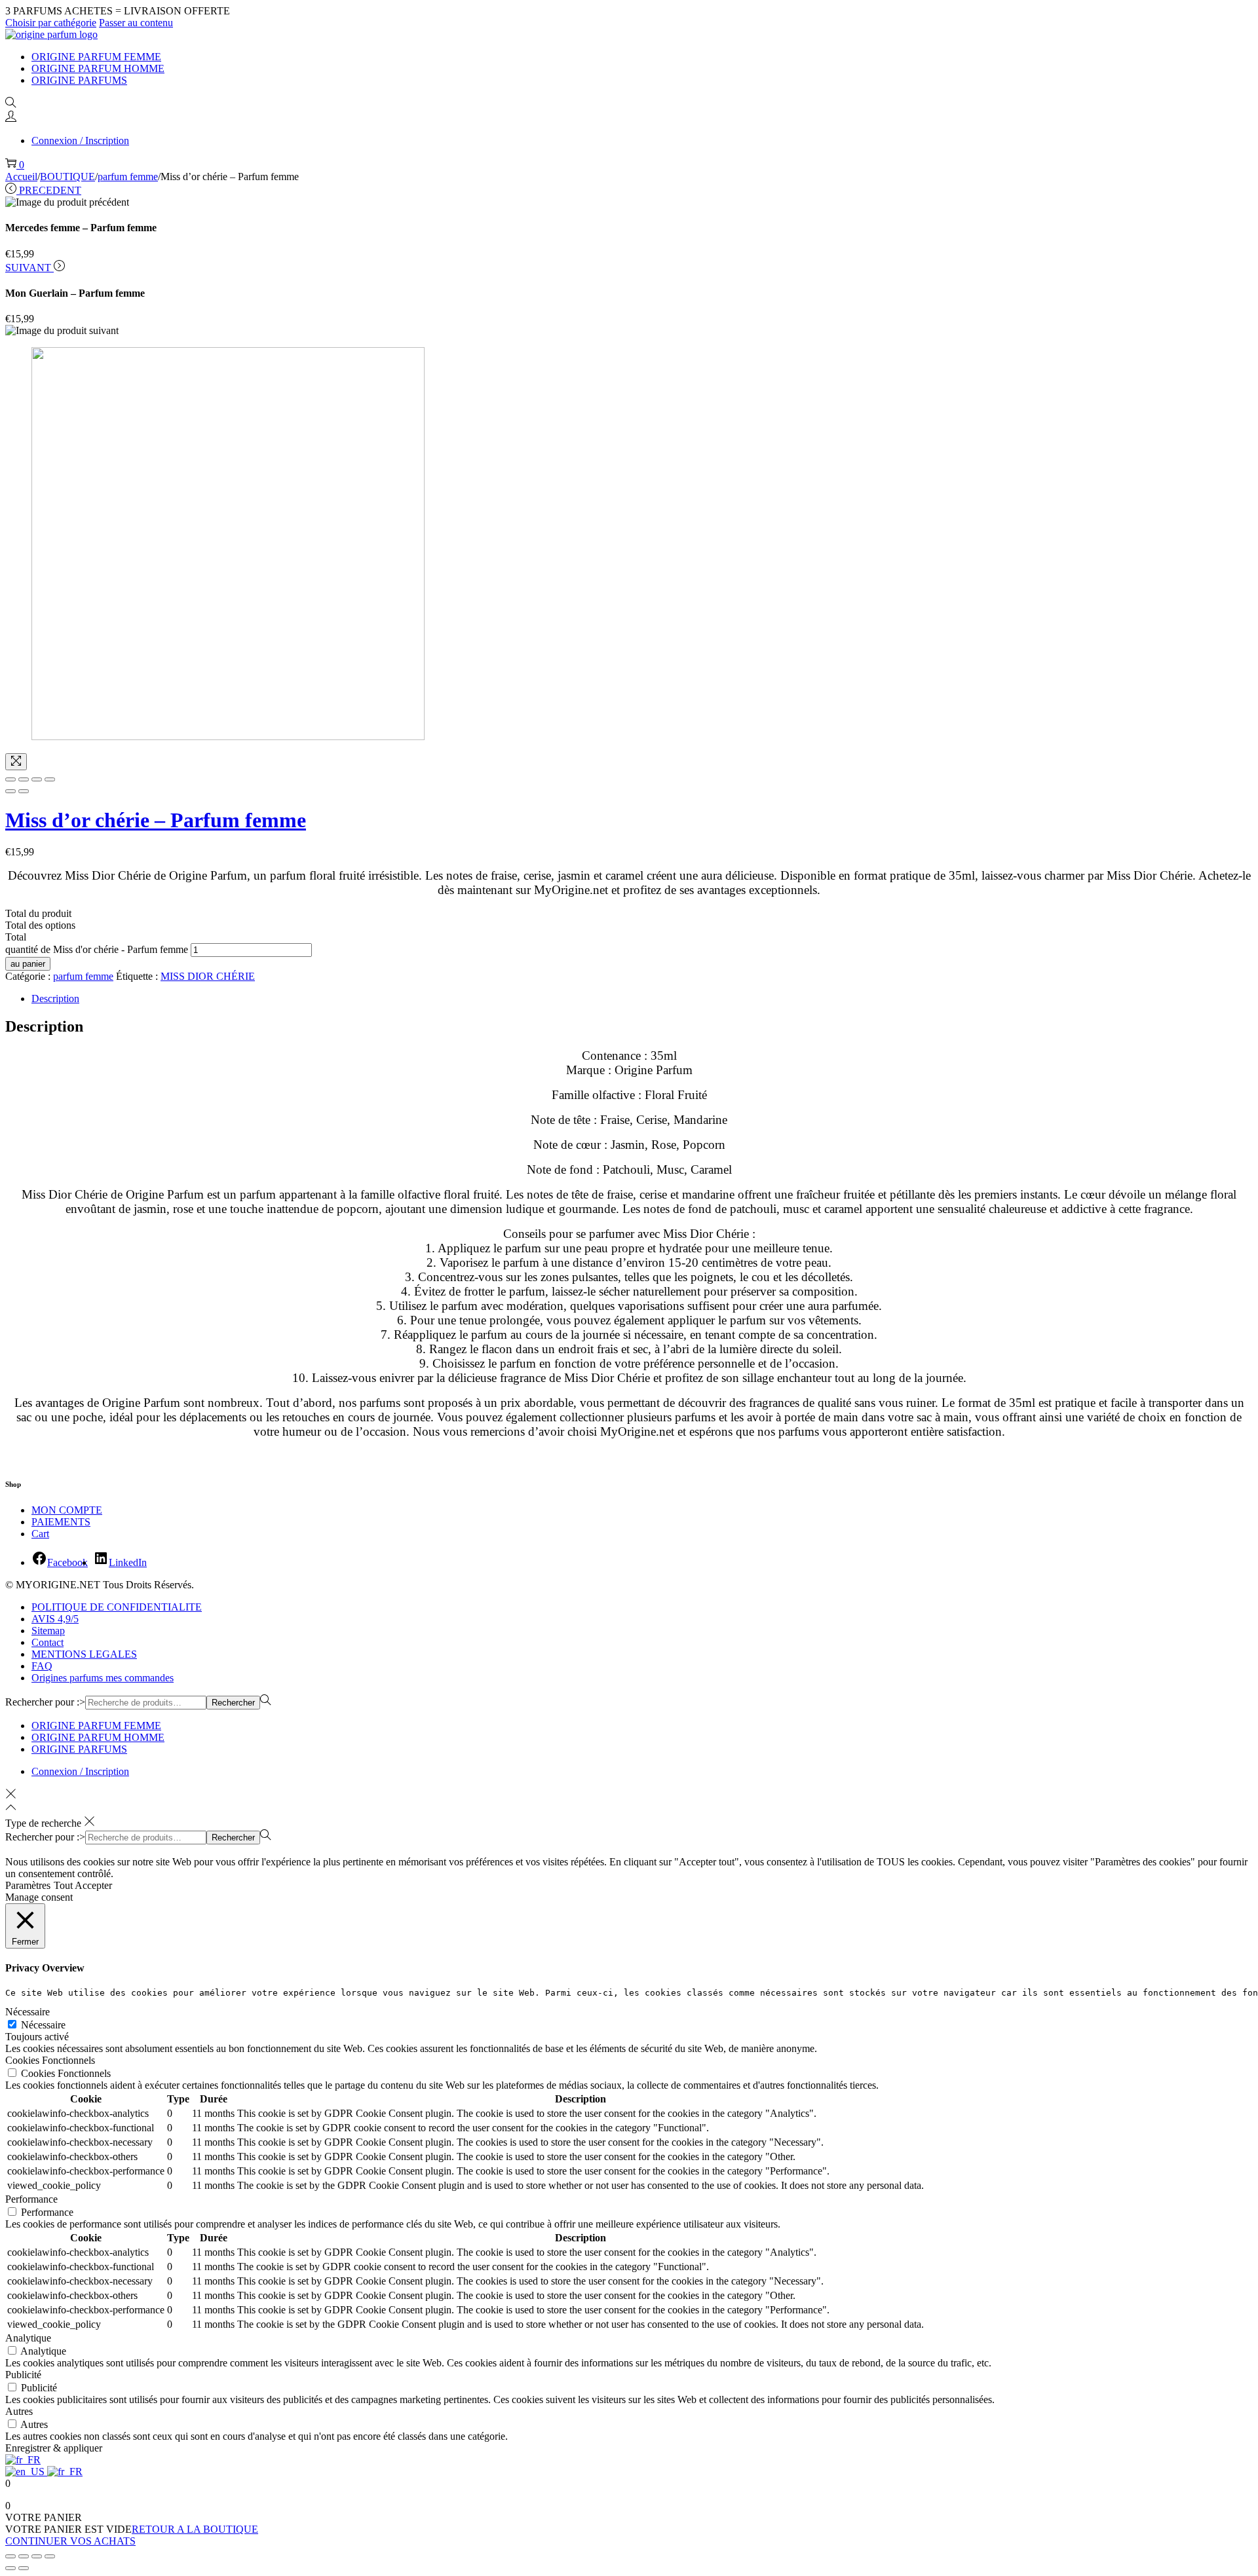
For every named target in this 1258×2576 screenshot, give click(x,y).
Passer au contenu (136, 23)
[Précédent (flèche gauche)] (10, 791)
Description (55, 999)
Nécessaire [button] (28, 2012)
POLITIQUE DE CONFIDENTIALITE (117, 1607)
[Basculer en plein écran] (37, 2556)
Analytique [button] (28, 2338)
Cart (40, 1534)
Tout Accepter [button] (83, 1885)
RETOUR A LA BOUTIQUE (195, 2529)
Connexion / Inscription (80, 140)
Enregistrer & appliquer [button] (54, 2448)
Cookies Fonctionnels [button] (50, 2060)
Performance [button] (31, 2199)
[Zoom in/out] (50, 779)
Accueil (21, 177)
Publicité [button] (23, 2375)
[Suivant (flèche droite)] (24, 791)
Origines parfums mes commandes (103, 1678)
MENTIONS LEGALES (84, 1654)
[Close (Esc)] (10, 779)
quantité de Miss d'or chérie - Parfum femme (97, 949)
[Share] (24, 779)
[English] (26, 2472)
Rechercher (233, 1703)
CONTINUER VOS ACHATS (70, 2541)
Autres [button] (19, 2411)
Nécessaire (43, 2025)
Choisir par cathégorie (51, 23)
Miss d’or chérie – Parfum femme (156, 820)
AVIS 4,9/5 (55, 1619)
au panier (28, 964)
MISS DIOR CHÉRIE (208, 976)
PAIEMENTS (61, 1522)
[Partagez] (24, 2556)
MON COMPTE (67, 1510)
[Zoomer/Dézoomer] (50, 2556)
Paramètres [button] (28, 1885)
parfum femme (128, 177)
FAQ (42, 1666)
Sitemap (48, 1631)
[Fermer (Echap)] (10, 2556)
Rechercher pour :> (45, 1702)
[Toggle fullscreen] (37, 779)
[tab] (642, 999)
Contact (48, 1642)
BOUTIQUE (67, 177)
